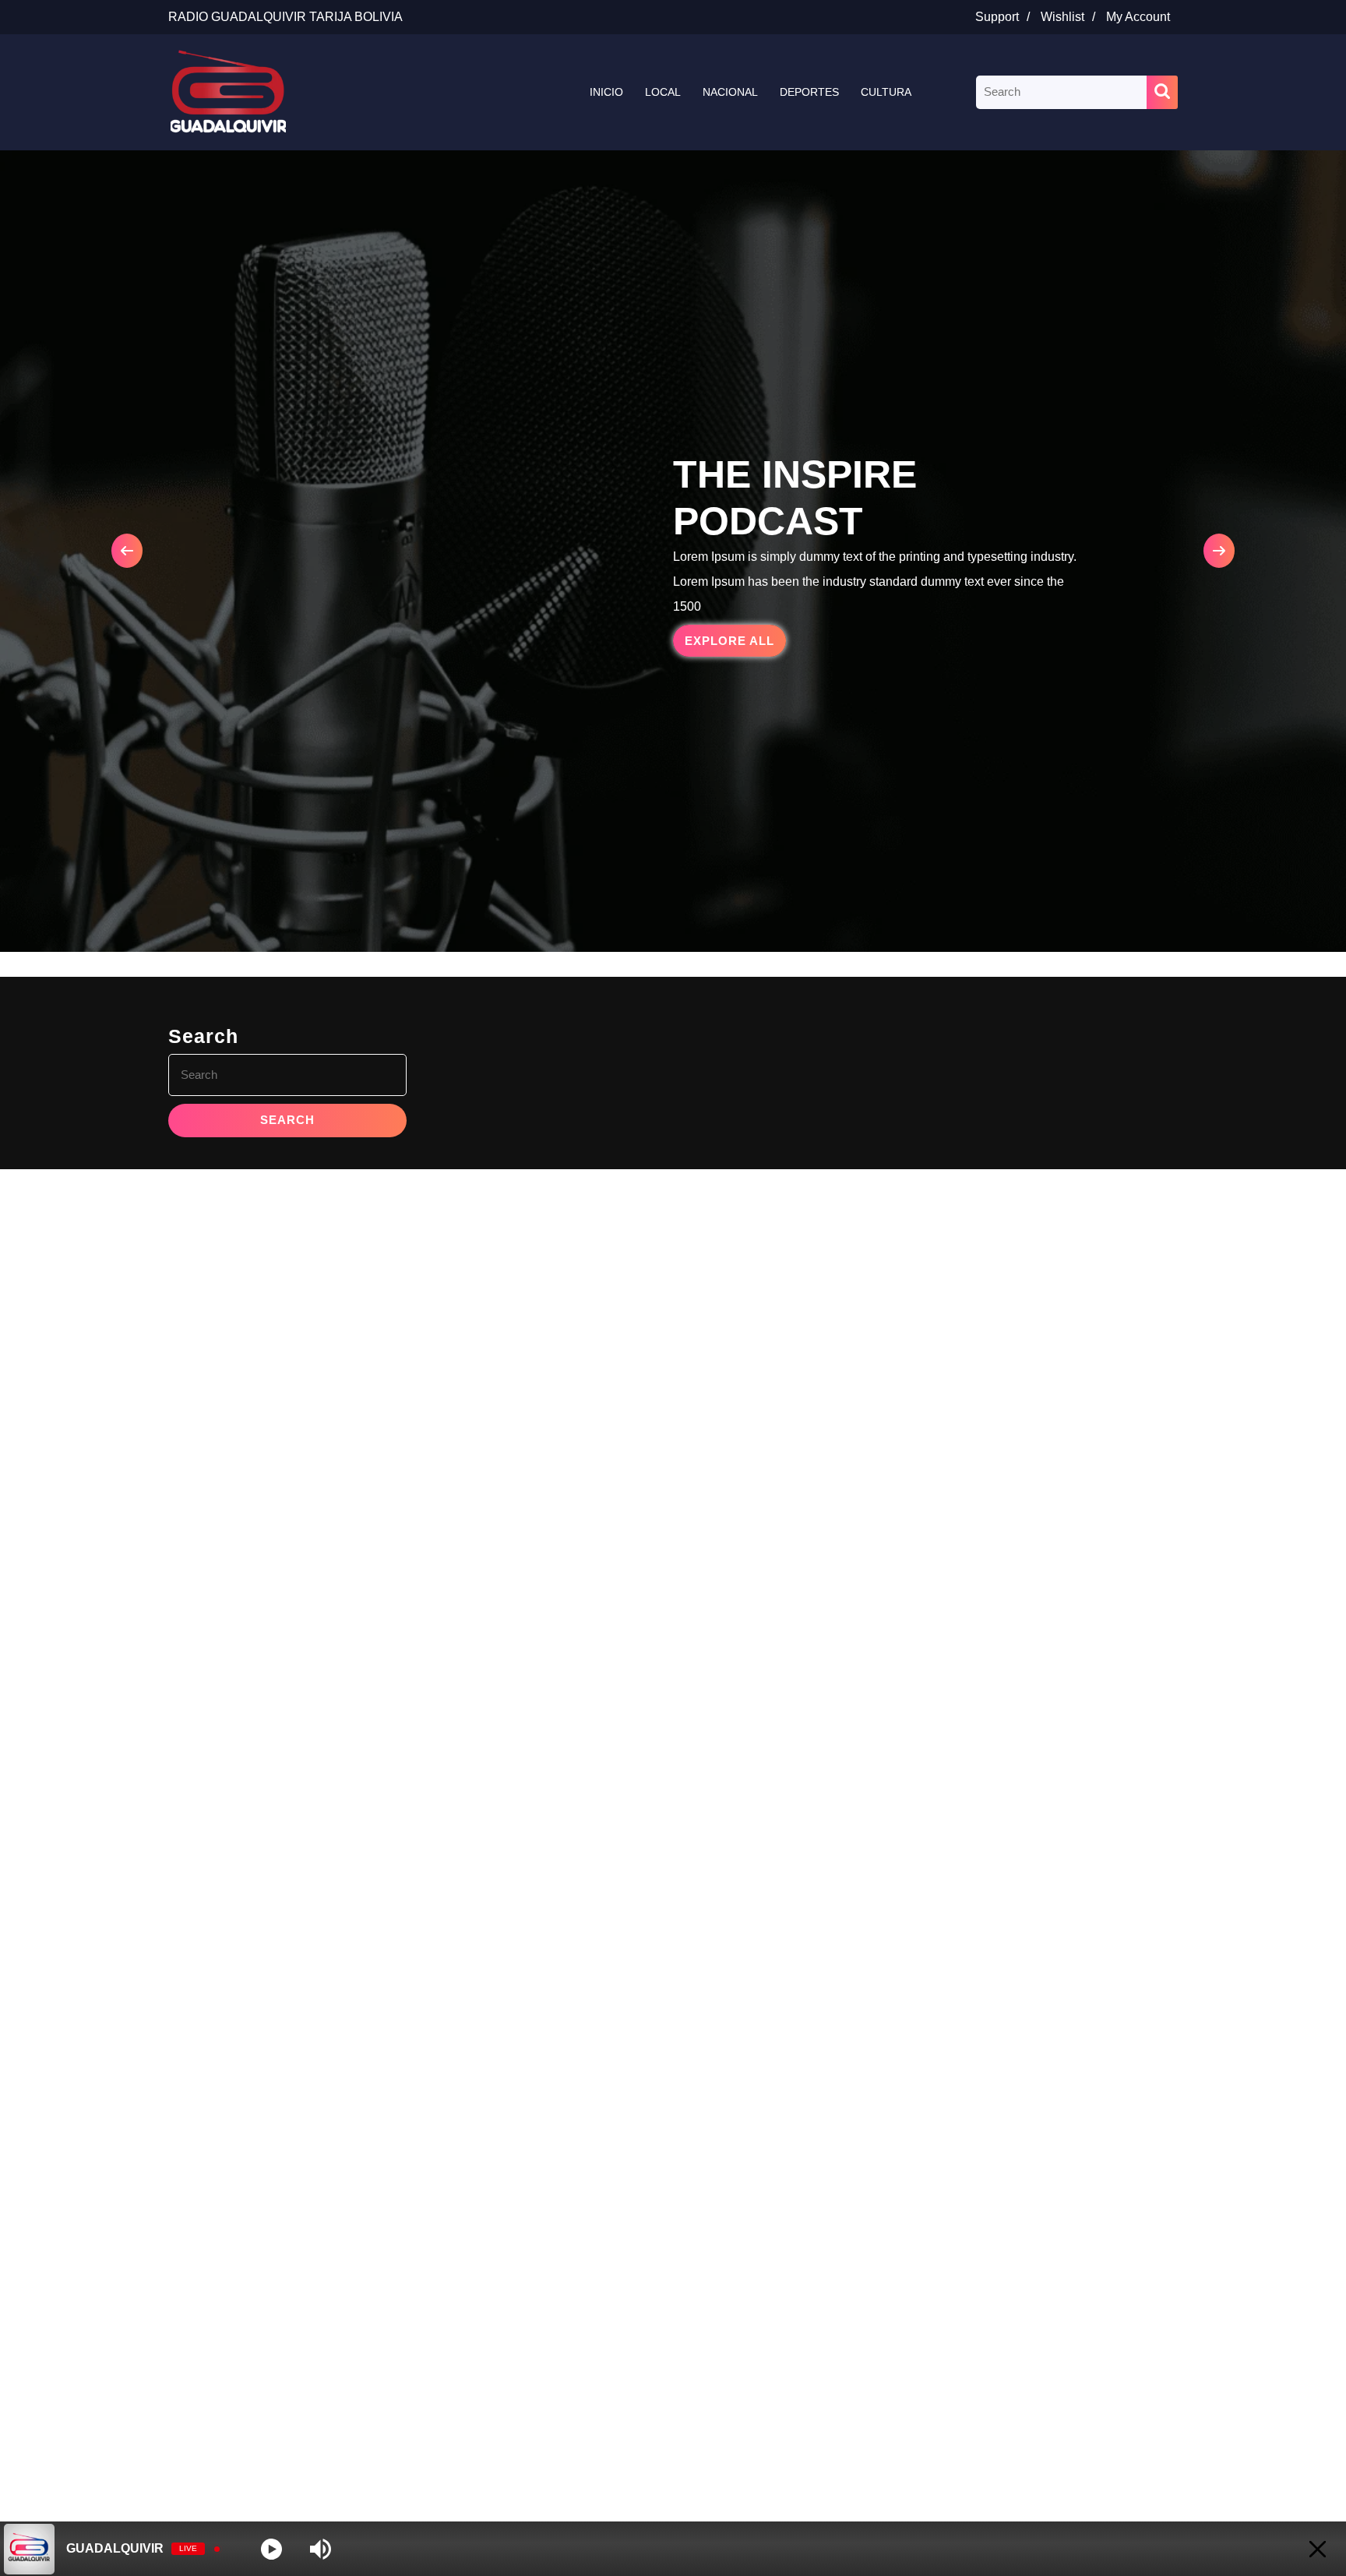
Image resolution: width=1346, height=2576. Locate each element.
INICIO (606, 92)
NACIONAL (730, 92)
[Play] (271, 2549)
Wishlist (1072, 17)
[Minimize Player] (1318, 2549)
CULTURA (886, 92)
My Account (1142, 17)
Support (1006, 17)
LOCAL (663, 92)
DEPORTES (809, 92)
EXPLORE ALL (735, 645)
